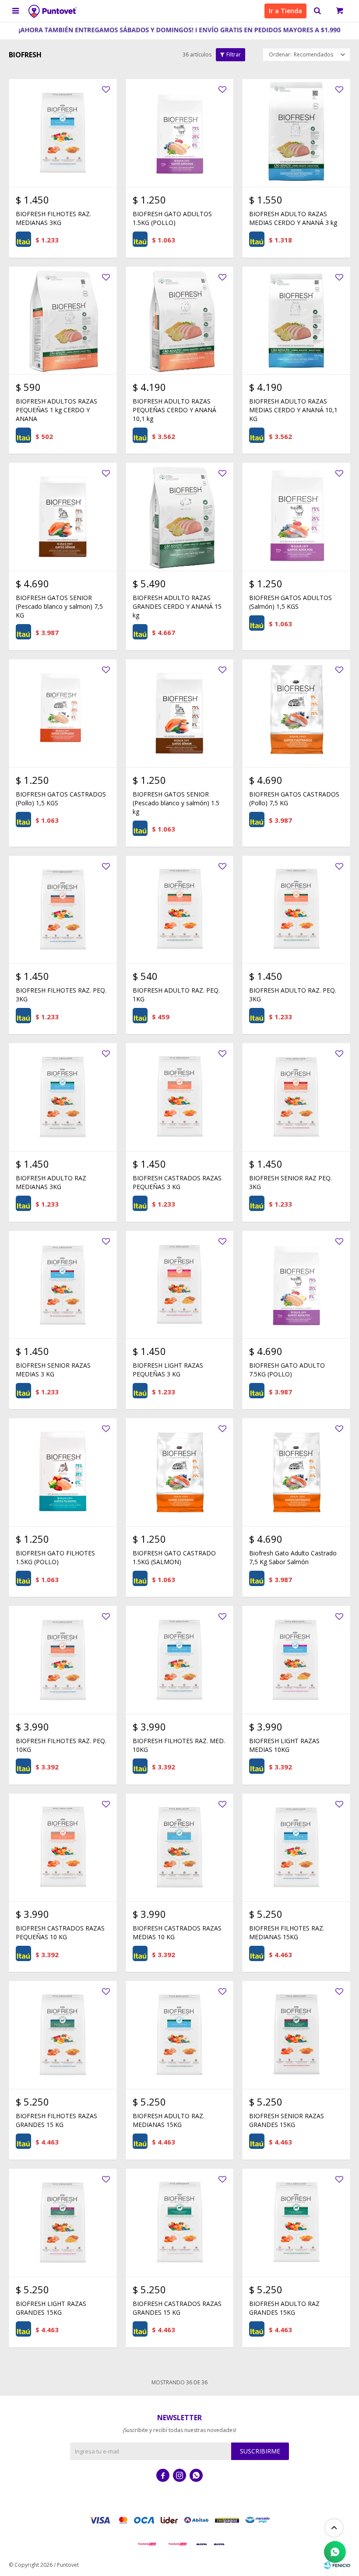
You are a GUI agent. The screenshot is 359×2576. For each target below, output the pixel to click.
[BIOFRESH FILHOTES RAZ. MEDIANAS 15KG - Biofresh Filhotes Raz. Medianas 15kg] (296, 1848)
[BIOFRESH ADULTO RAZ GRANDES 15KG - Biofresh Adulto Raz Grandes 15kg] (296, 2223)
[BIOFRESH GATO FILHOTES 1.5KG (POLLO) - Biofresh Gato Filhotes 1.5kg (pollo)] (63, 1472)
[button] (317, 11)
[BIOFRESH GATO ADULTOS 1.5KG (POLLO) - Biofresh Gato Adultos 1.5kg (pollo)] (180, 133)
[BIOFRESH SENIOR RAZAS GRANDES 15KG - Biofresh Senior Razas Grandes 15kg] (296, 2035)
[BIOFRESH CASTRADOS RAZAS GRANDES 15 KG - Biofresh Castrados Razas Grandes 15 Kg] (180, 2223)
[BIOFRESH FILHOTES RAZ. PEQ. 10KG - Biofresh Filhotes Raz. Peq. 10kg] (63, 1660)
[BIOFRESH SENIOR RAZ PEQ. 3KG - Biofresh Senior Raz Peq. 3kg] (296, 1097)
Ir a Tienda (285, 11)
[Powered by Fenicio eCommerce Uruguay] (337, 2565)
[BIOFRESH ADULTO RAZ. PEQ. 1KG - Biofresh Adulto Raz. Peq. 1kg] (180, 910)
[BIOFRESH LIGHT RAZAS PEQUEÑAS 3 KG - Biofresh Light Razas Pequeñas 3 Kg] (180, 1285)
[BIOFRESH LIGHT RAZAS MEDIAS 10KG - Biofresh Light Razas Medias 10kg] (296, 1660)
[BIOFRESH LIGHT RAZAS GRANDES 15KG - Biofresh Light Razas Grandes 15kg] (63, 2223)
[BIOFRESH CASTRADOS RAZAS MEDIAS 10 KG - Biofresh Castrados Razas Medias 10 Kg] (180, 1848)
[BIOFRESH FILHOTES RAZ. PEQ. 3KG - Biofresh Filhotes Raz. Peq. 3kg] (63, 910)
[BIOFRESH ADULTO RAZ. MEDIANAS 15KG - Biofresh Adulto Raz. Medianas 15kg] (180, 2035)
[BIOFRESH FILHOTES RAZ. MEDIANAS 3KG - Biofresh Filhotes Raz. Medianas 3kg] (63, 133)
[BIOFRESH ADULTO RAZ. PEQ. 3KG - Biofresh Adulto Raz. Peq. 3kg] (296, 910)
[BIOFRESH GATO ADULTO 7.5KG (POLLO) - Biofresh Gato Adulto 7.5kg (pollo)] (296, 1285)
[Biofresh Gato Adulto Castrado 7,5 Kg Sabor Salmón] (296, 1472)
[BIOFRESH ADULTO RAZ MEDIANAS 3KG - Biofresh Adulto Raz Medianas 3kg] (63, 1097)
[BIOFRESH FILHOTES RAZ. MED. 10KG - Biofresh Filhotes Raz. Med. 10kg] (180, 1660)
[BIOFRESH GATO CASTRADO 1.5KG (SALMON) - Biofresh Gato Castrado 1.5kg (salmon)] (180, 1472)
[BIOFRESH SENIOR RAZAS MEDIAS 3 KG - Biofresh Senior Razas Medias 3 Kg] (63, 1285)
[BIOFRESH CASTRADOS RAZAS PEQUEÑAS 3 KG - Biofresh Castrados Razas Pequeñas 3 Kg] (180, 1097)
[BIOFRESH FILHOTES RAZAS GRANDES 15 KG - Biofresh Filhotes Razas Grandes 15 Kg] (63, 2035)
